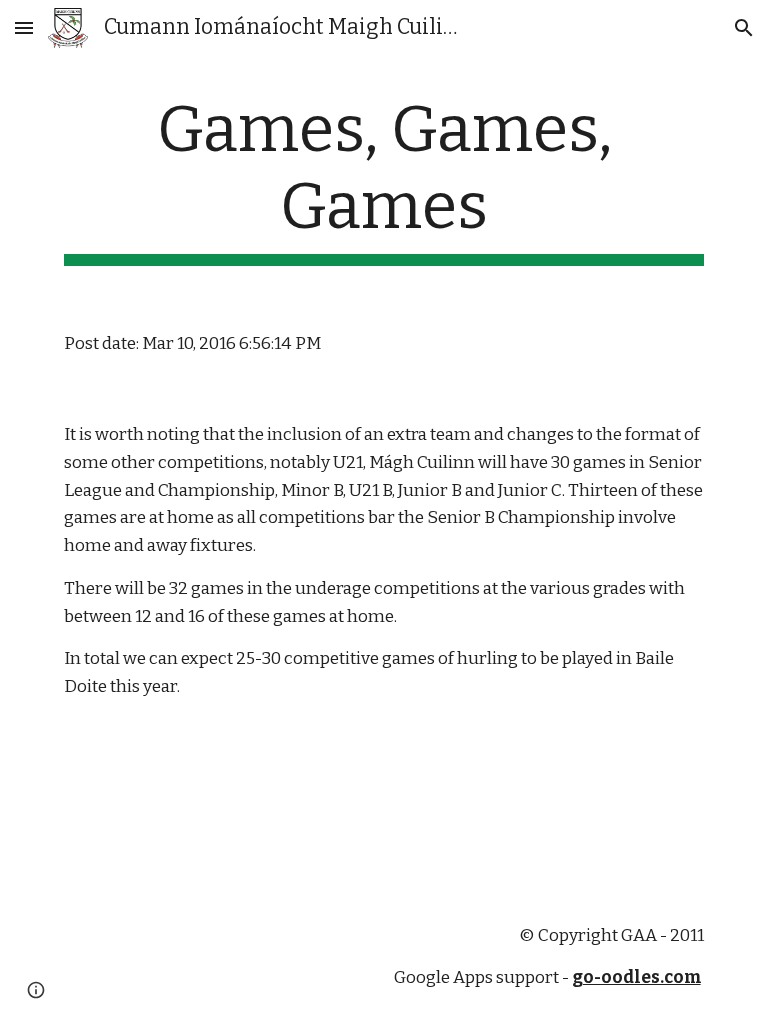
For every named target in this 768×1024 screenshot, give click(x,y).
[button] (24, 27)
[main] (383, 179)
